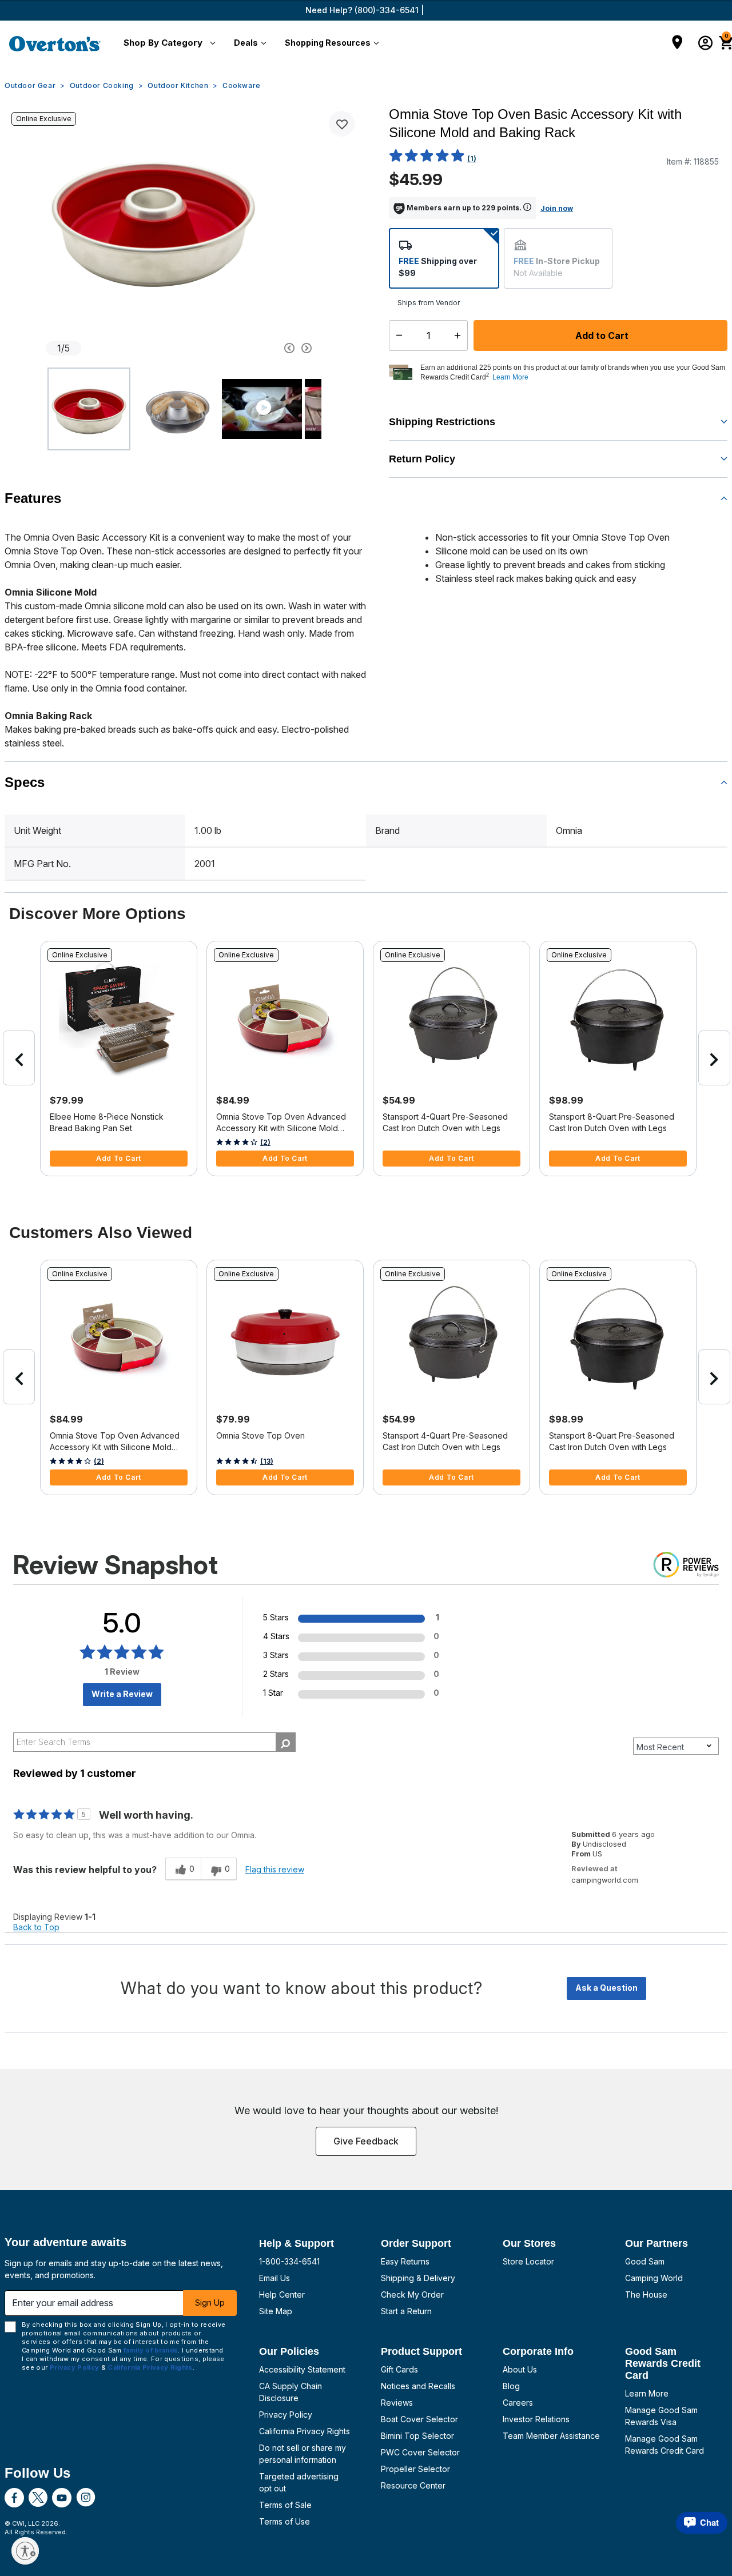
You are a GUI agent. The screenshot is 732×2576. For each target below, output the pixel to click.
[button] (167, 43)
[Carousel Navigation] (254, 348)
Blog (511, 2386)
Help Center (282, 2295)
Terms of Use (285, 2521)
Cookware (242, 85)
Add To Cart (119, 1158)
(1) (472, 159)
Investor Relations (536, 2419)
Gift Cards (399, 2369)
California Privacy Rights (305, 2431)
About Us (520, 2369)
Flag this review (275, 1869)
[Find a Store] (677, 43)
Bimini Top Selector (417, 2436)
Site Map (276, 2311)
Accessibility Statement (302, 2369)
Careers (518, 2403)
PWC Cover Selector (420, 2452)
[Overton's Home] (55, 43)
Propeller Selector (415, 2469)
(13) (267, 1461)
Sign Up (210, 2303)
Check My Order (412, 2295)
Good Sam (645, 2261)
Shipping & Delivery (418, 2278)
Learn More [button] (510, 377)
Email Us (274, 2278)
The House (646, 2295)
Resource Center (413, 2485)
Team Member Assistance (551, 2436)
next (714, 1058)
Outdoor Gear (30, 85)
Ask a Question (606, 1988)
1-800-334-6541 (289, 2261)
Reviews (397, 2403)
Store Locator (528, 2261)
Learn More (647, 2393)
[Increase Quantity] (460, 336)
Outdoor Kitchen (178, 85)
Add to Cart (601, 336)
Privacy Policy (286, 2415)
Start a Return (406, 2311)
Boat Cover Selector (419, 2419)
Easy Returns (405, 2261)
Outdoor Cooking (102, 85)
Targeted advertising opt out (299, 2482)
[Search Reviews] (286, 1742)
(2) (265, 1142)
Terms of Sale (285, 2505)
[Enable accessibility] (25, 2551)
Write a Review (122, 1694)
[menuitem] (167, 43)
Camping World (654, 2278)
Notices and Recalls (418, 2386)
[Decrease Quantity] (397, 336)
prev (19, 1058)
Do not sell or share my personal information (303, 2454)
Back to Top (36, 1927)
